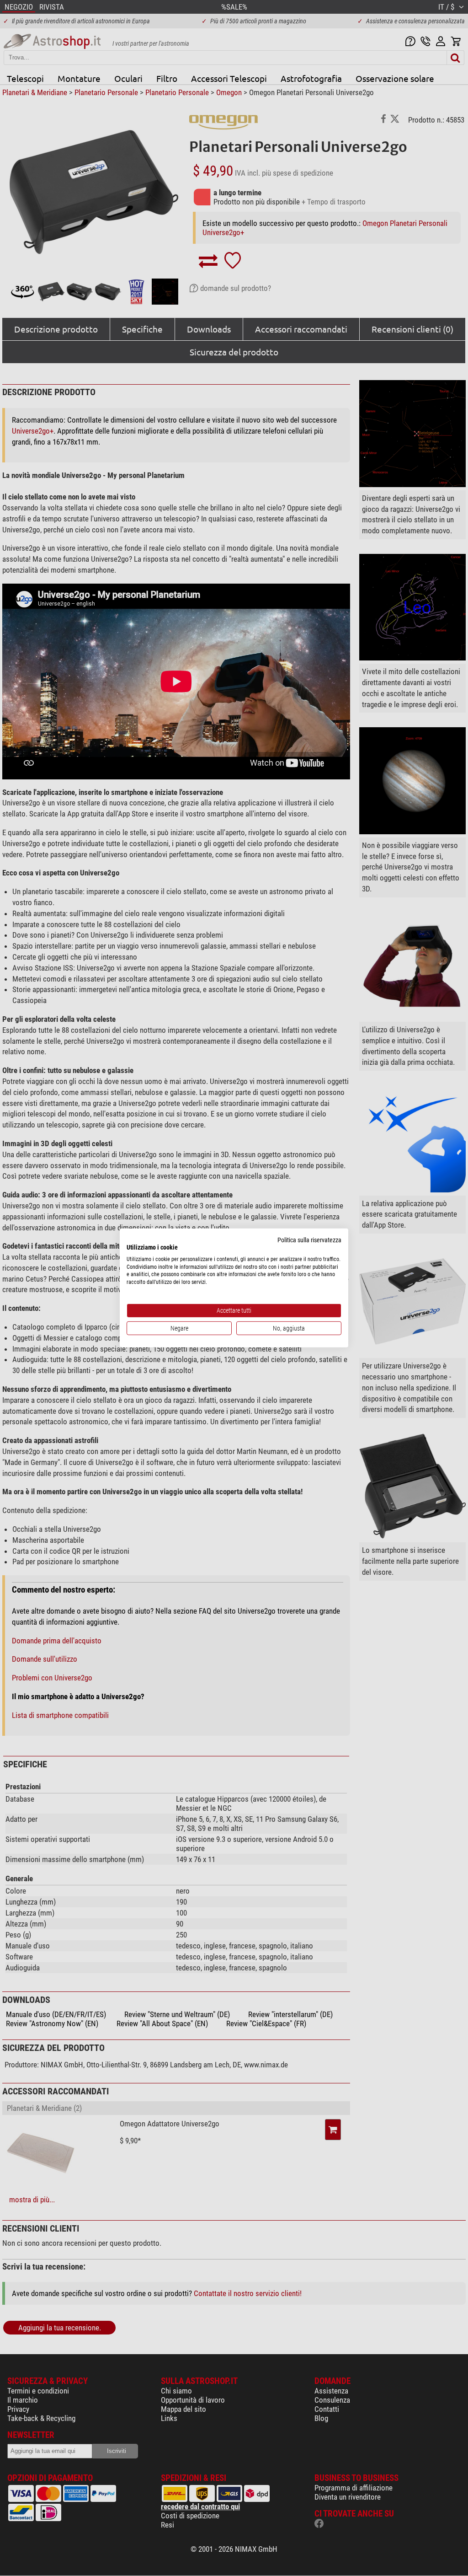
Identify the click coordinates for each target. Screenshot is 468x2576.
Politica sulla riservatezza (309, 1240)
